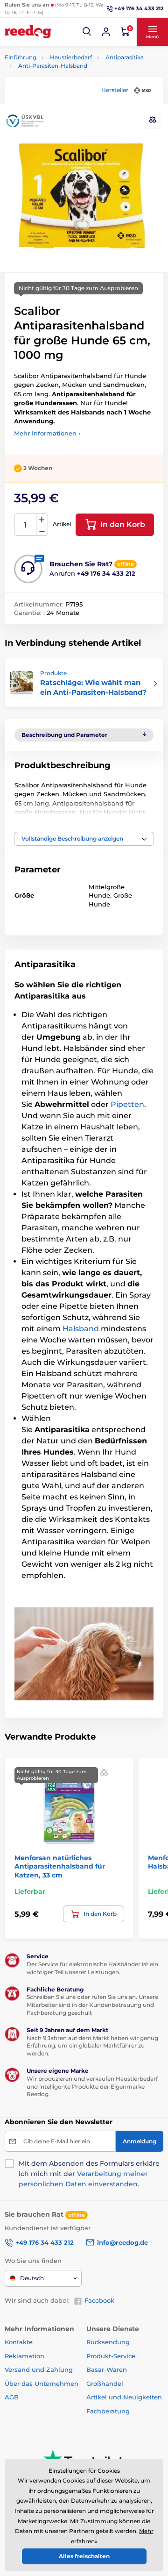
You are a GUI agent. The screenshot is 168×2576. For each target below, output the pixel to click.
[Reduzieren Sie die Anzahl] (42, 531)
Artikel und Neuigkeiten (124, 2397)
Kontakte (19, 2342)
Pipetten (127, 1104)
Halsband (81, 1329)
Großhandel (105, 2383)
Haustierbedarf (71, 57)
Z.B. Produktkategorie (60, 98)
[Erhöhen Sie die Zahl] (42, 520)
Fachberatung (108, 2411)
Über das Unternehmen (42, 2383)
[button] (87, 32)
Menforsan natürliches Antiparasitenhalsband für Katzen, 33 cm (60, 1866)
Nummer (25, 525)
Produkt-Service (111, 2356)
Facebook (99, 2300)
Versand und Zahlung (39, 2369)
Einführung (21, 57)
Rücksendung (108, 2342)
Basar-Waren (107, 2369)
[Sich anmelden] (106, 32)
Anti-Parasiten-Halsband (53, 66)
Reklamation (24, 2356)
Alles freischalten (84, 2556)
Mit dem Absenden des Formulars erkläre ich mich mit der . (89, 2174)
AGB (12, 2397)
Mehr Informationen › (47, 433)
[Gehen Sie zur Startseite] (28, 32)
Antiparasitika (125, 57)
